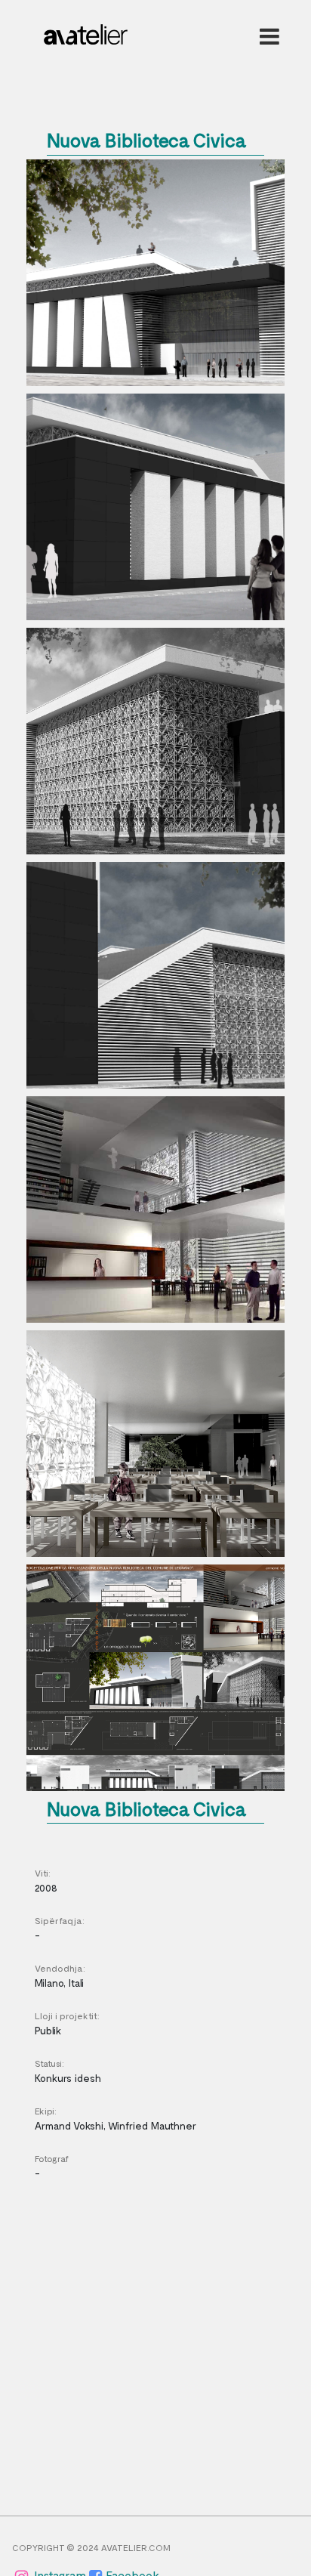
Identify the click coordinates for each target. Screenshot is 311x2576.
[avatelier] (86, 30)
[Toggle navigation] (266, 36)
